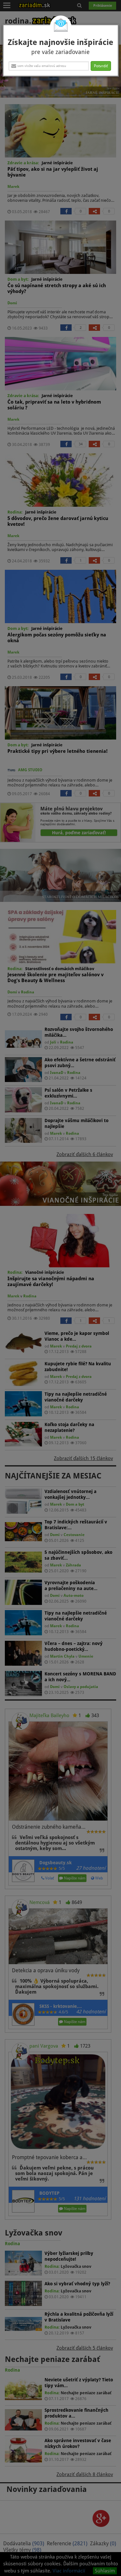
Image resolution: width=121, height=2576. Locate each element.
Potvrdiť (101, 66)
